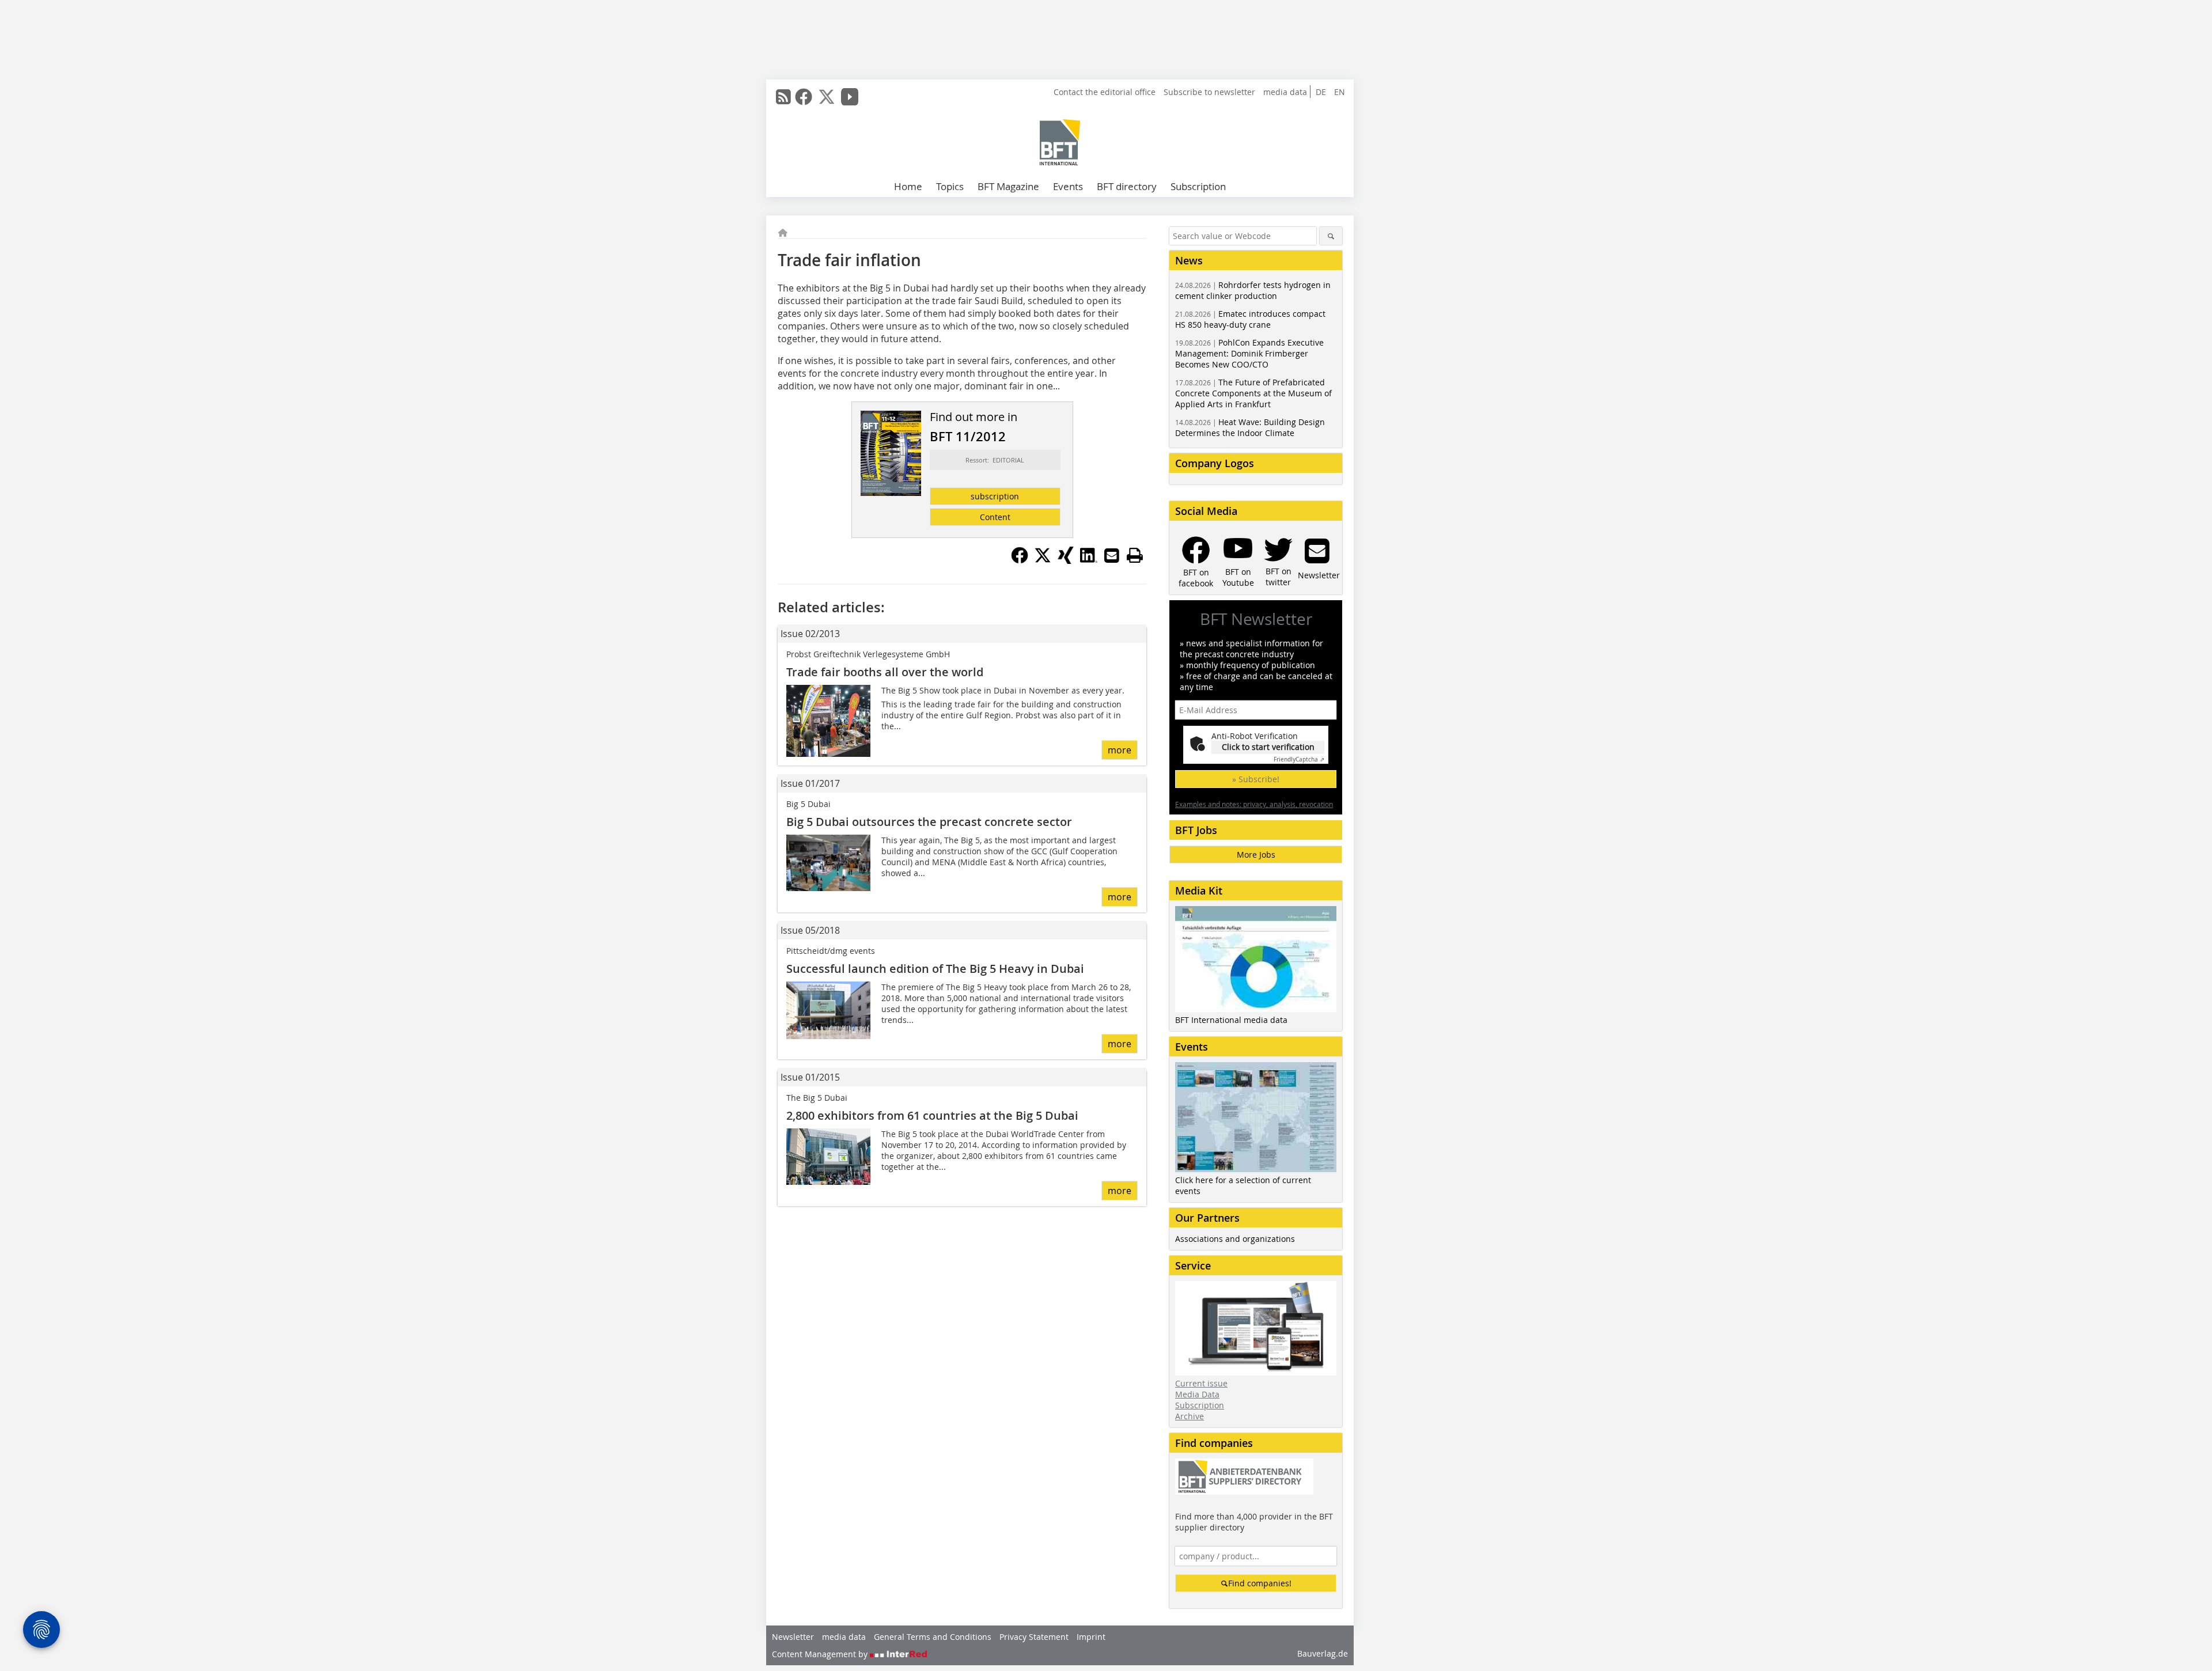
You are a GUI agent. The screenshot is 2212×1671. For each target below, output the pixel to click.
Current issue (1201, 1383)
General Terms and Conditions (933, 1637)
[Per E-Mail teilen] (1112, 555)
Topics (950, 186)
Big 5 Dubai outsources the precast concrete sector (929, 822)
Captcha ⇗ (1299, 759)
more (1120, 750)
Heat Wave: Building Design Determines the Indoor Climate (1250, 427)
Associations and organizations (1235, 1239)
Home (908, 186)
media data (1285, 92)
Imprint (1091, 1637)
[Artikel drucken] (1135, 555)
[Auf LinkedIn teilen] (1089, 560)
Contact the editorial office (1105, 92)
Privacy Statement (1034, 1637)
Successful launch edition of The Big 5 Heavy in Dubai (935, 969)
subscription (995, 496)
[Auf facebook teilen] (1020, 560)
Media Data (1197, 1394)
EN (1340, 92)
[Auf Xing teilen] (1066, 560)
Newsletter (793, 1637)
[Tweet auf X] (1043, 560)
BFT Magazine (1008, 186)
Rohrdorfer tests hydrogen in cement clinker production (1253, 290)
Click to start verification (1268, 747)
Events (1068, 186)
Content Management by (821, 1654)
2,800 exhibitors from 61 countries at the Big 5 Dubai (932, 1115)
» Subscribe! (1256, 779)
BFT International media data (1231, 1020)
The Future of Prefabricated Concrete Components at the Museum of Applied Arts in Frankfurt (1253, 393)
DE (1321, 92)
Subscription (1198, 186)
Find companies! (1260, 1583)
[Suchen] (1331, 236)
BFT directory (1127, 186)
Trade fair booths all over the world (885, 672)
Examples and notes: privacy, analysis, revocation (1254, 804)
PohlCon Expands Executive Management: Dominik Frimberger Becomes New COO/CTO (1249, 353)
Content (995, 517)
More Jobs (1256, 855)
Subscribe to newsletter (1209, 92)
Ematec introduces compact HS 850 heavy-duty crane (1250, 319)
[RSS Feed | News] (783, 97)
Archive (1190, 1416)
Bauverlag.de (1323, 1653)
